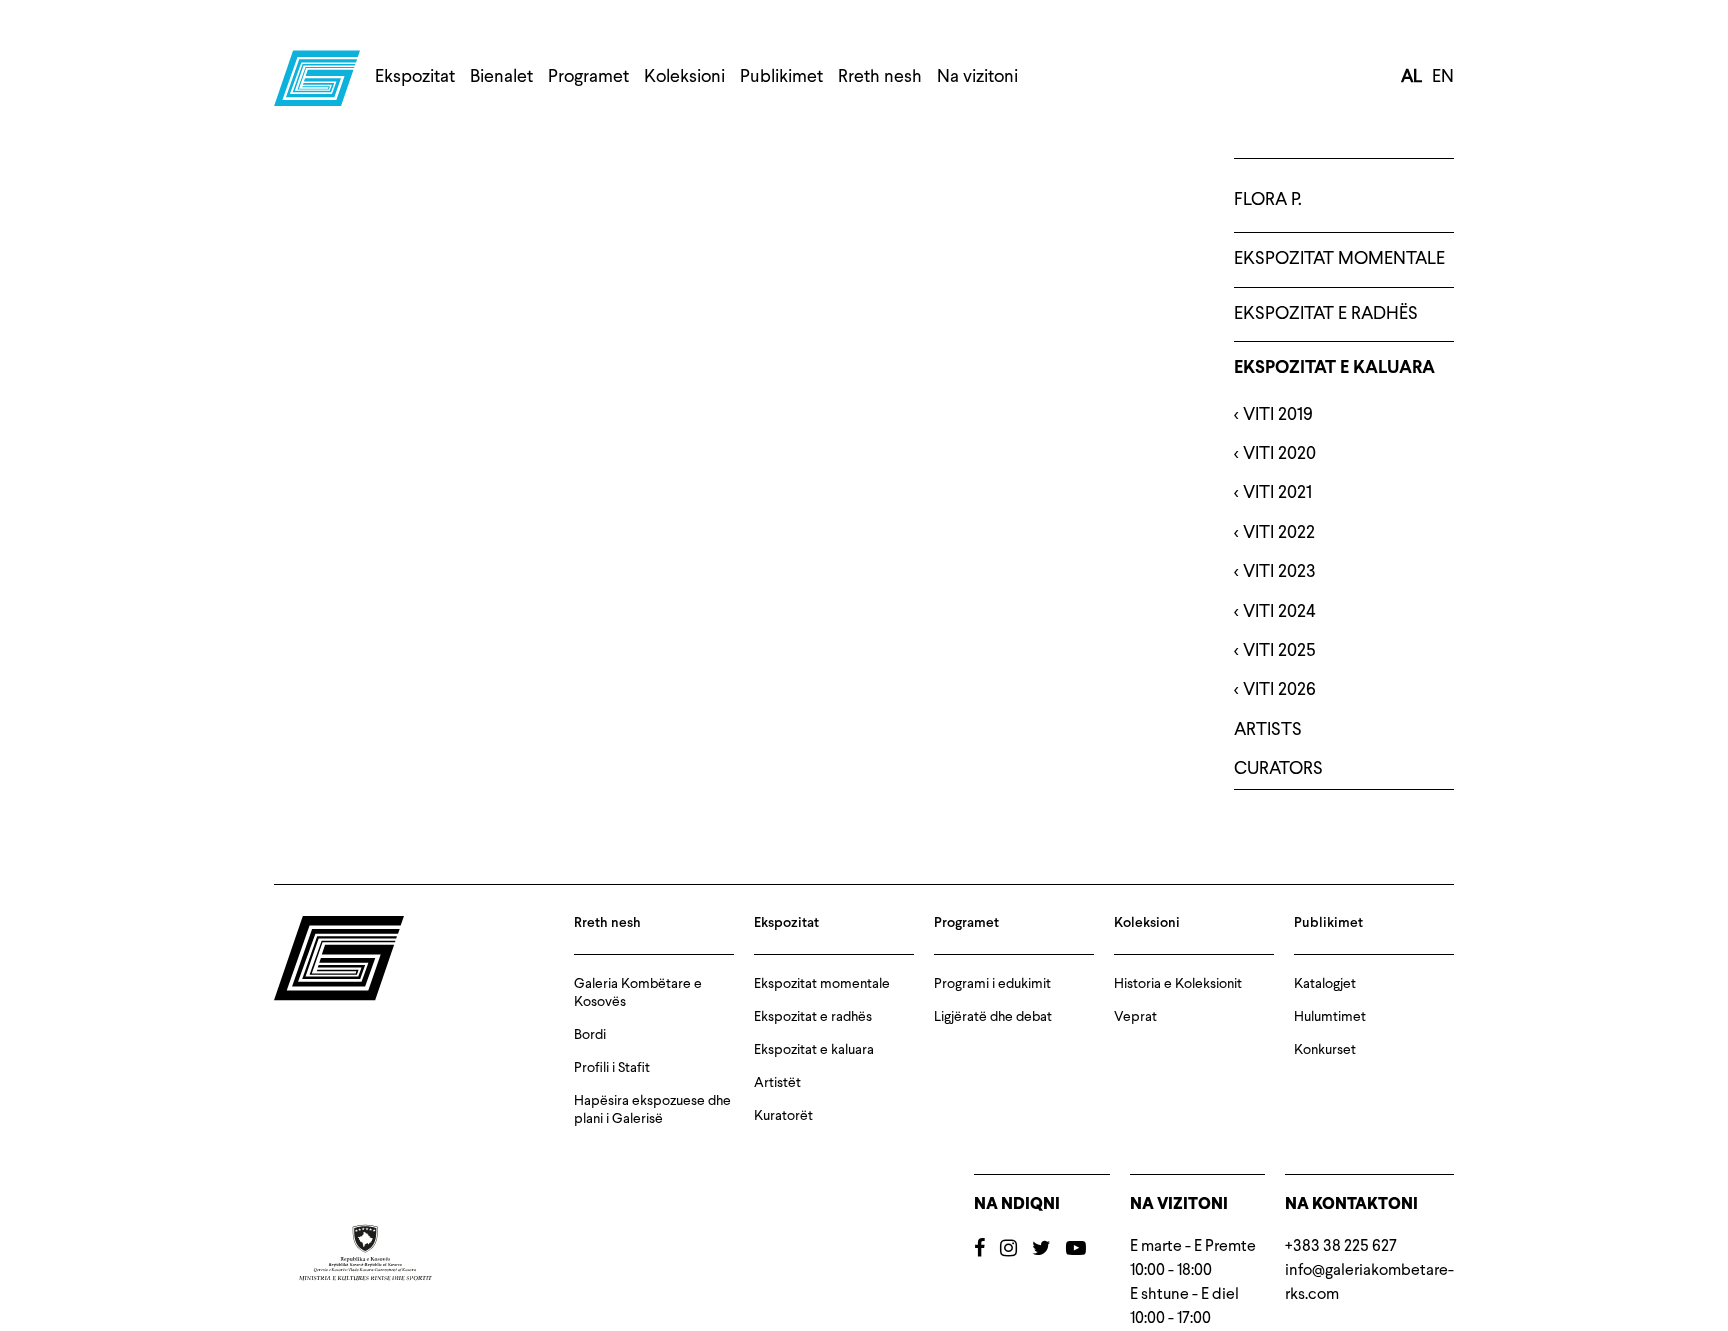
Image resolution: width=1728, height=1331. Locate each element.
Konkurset (1325, 1050)
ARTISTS (1268, 730)
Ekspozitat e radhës (1326, 314)
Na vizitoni (977, 77)
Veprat (1135, 1017)
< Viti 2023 (1275, 572)
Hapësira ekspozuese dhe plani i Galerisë (652, 1110)
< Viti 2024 (1275, 612)
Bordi (590, 1035)
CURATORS (1278, 769)
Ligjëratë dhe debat (993, 1017)
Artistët (777, 1083)
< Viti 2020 (1275, 454)
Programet (588, 77)
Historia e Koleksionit (1178, 984)
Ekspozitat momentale (1339, 259)
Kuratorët (783, 1116)
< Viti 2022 (1274, 533)
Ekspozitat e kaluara (1334, 368)
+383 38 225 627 (1341, 1247)
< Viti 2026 (1275, 690)
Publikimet (781, 77)
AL (1411, 77)
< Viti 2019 (1273, 415)
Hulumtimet (1330, 1017)
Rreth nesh (880, 77)
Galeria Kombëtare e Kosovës (638, 993)
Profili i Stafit (612, 1068)
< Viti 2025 (1275, 651)
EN (1443, 77)
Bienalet (501, 77)
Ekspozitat (415, 77)
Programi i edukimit (992, 984)
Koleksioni (684, 77)
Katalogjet (1325, 984)
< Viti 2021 (1273, 493)
